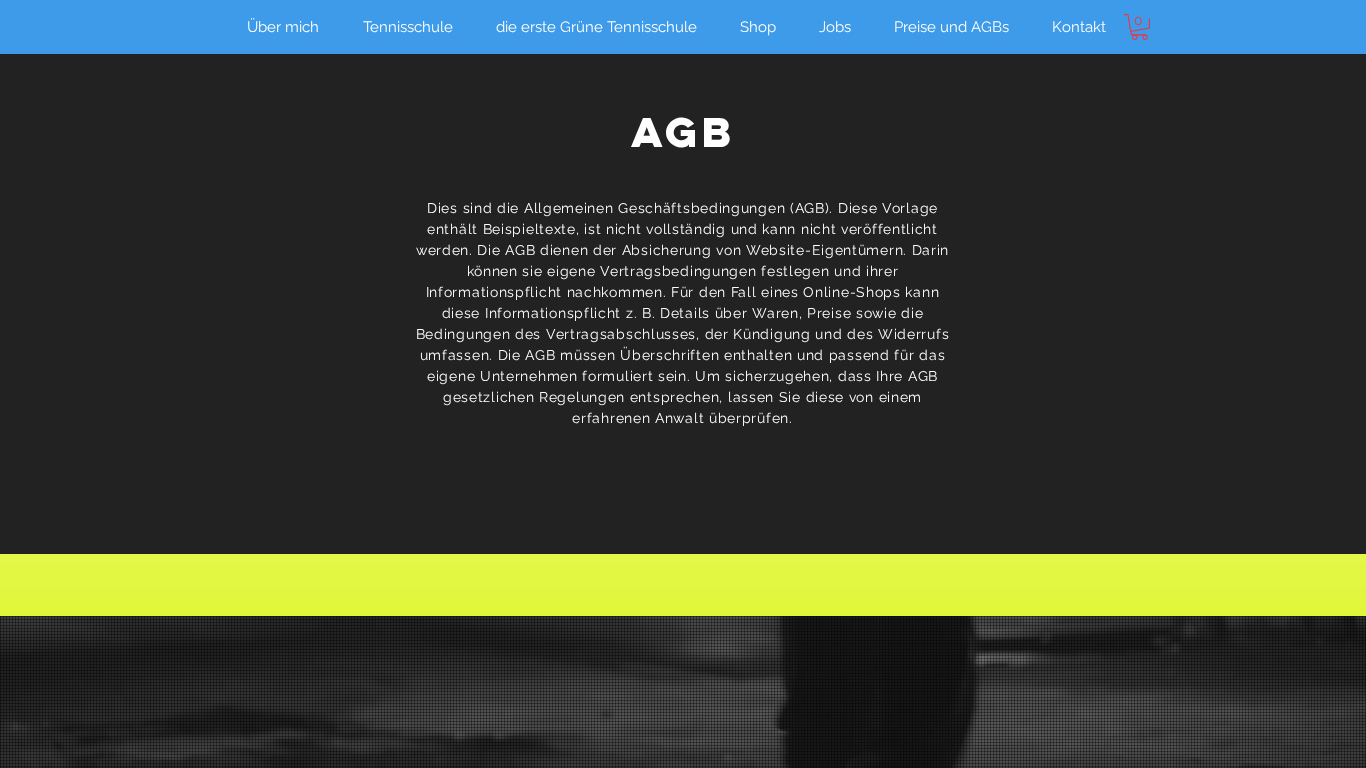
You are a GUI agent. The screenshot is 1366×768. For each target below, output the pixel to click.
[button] (1139, 27)
